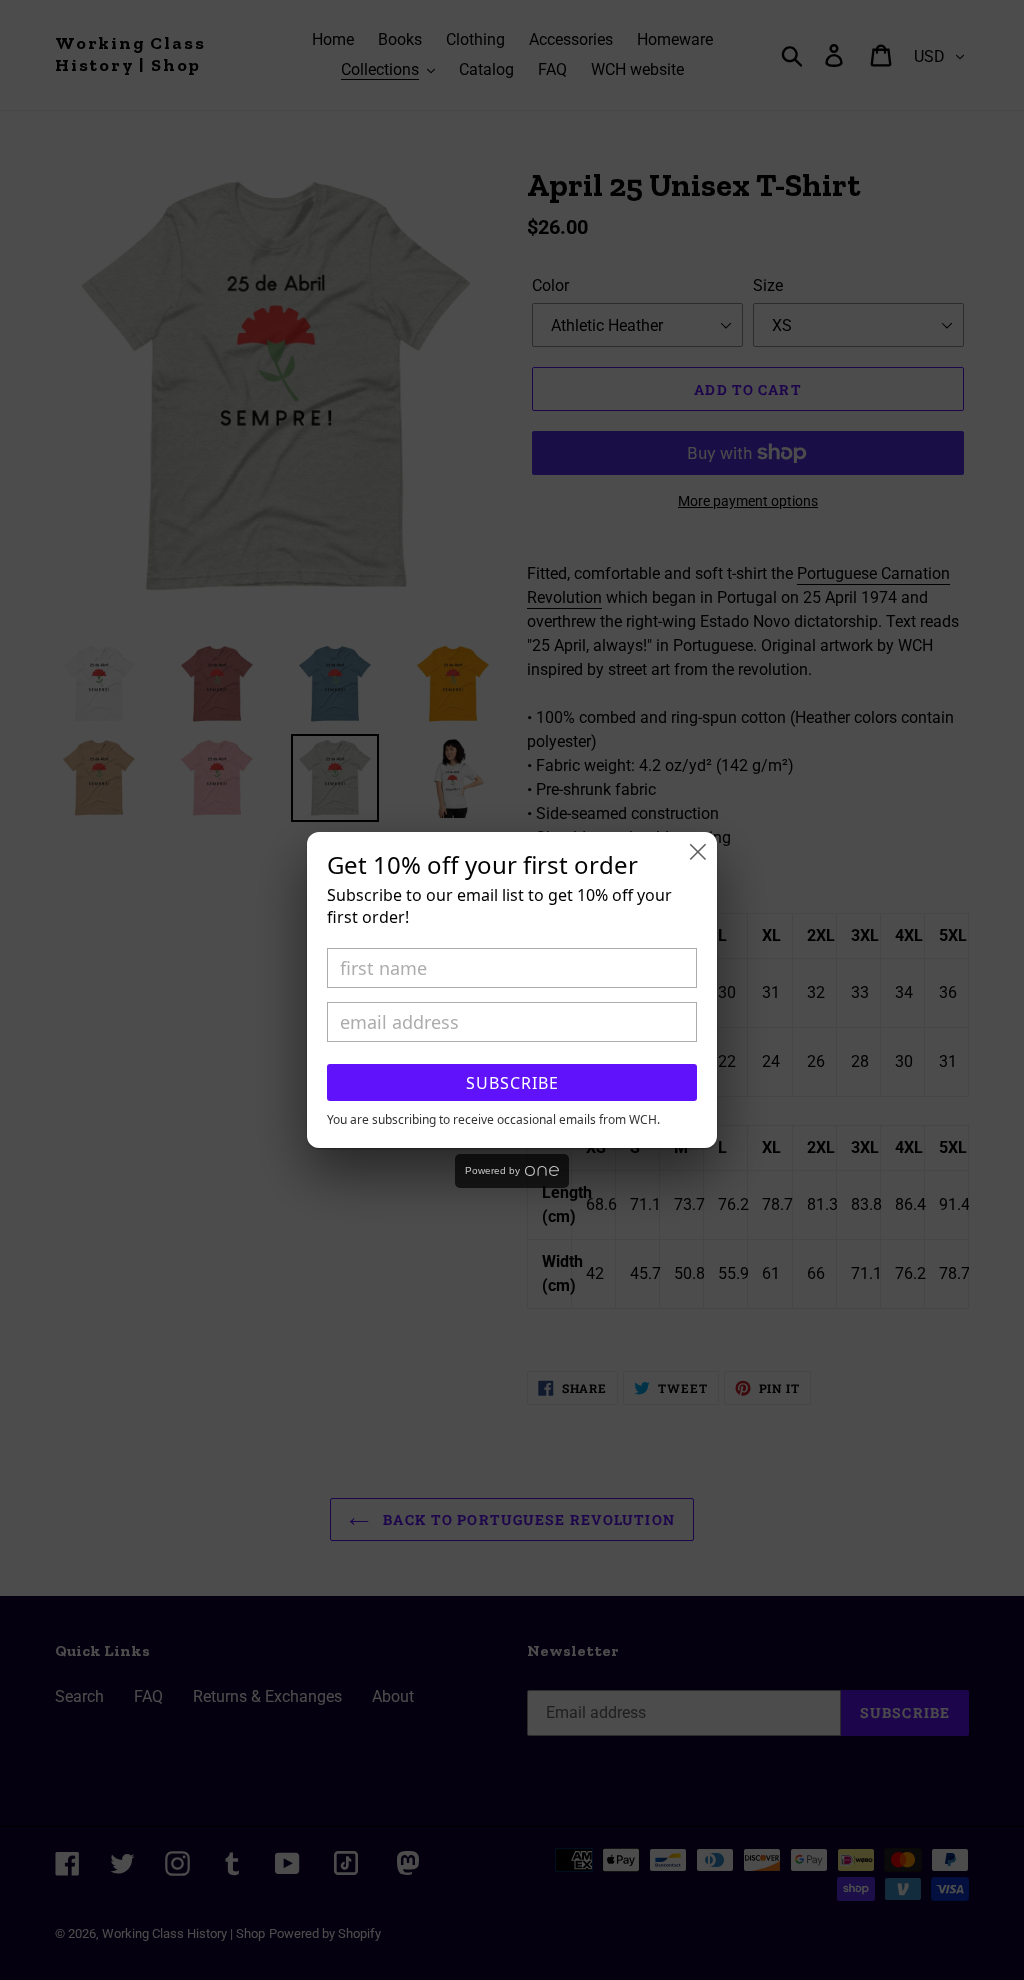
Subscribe (512, 1083)
